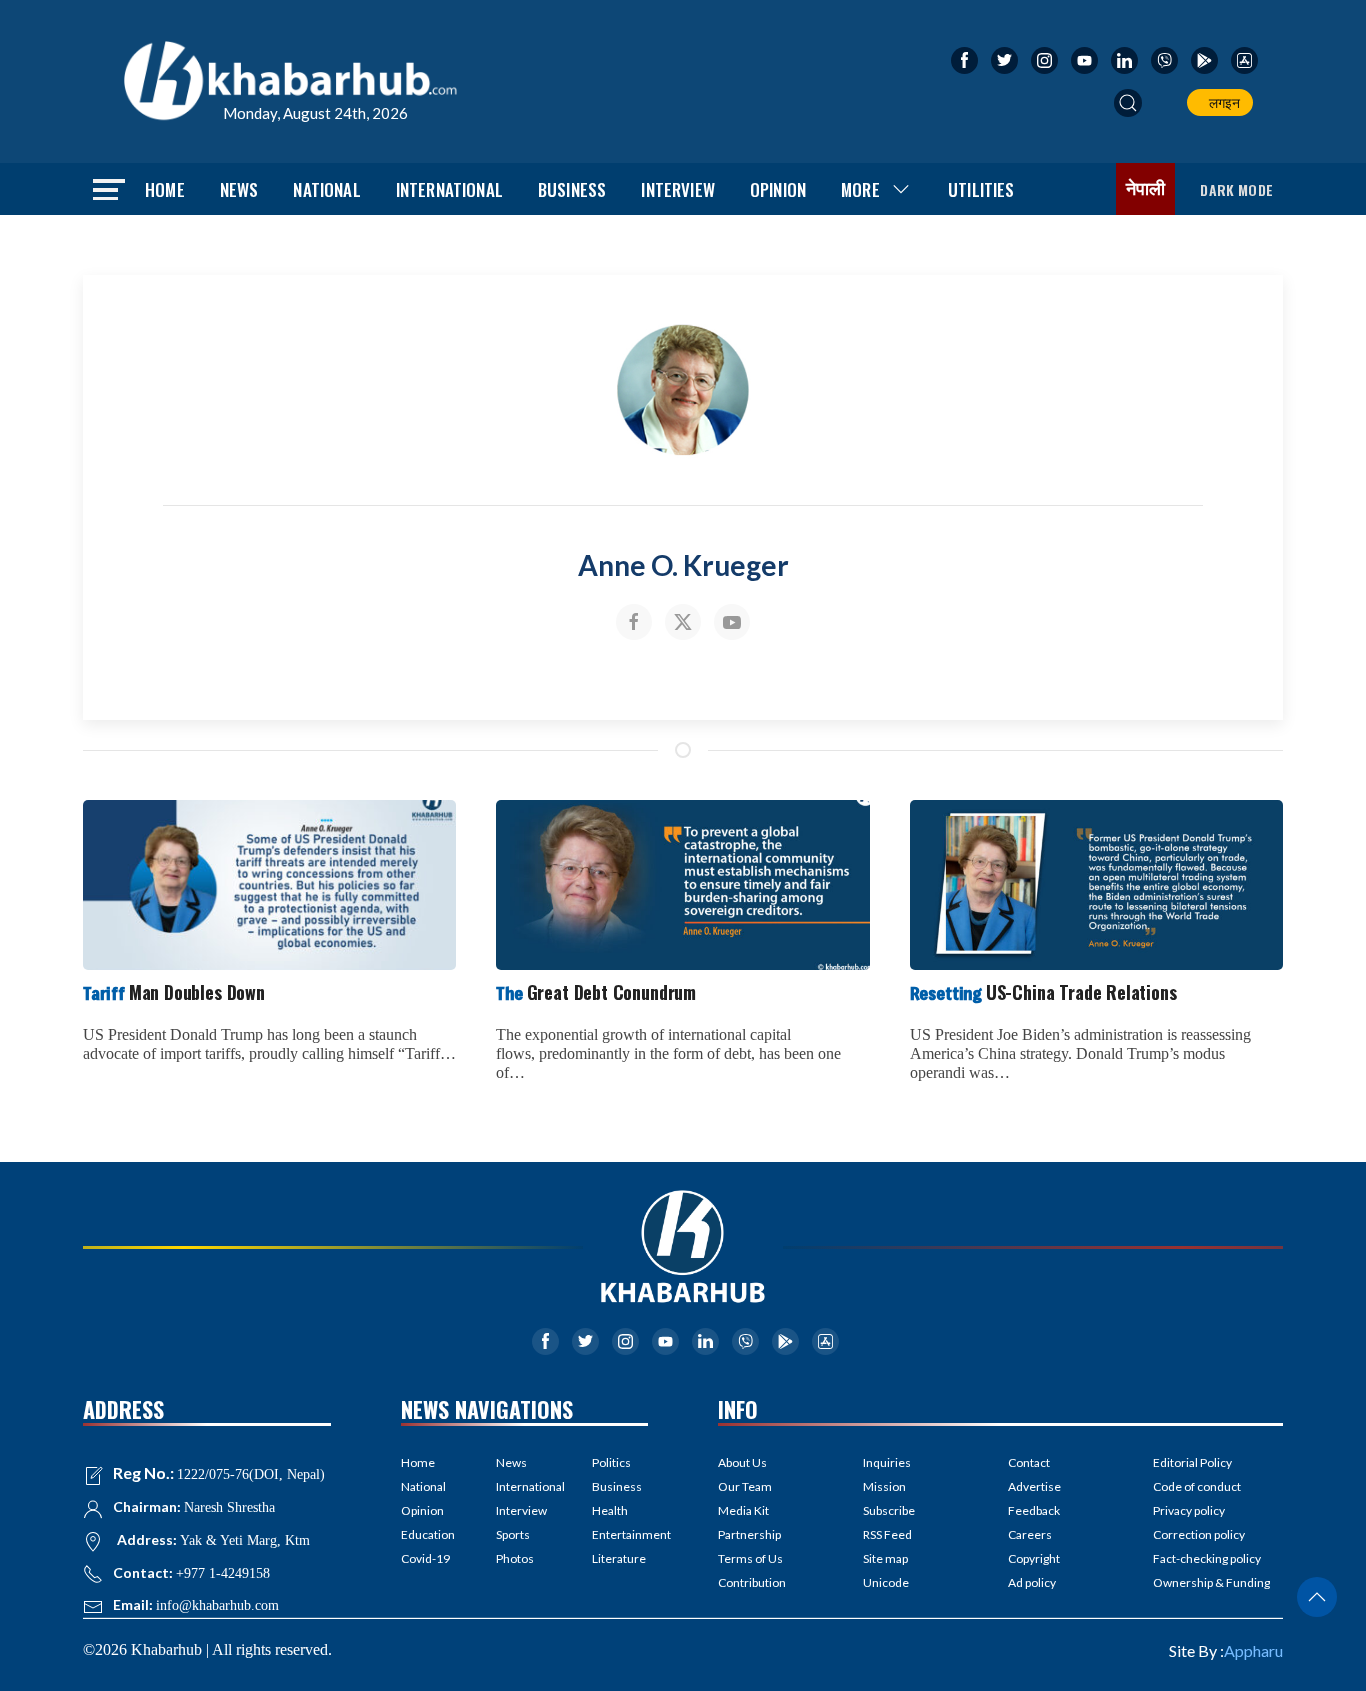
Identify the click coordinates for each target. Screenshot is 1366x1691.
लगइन (1221, 102)
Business (572, 189)
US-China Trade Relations (1043, 992)
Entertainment (620, 1534)
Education (428, 1534)
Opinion (778, 189)
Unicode (886, 1582)
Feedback (1034, 1510)
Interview (678, 189)
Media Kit (743, 1510)
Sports (513, 1534)
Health (610, 1510)
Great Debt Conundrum (596, 992)
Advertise (1034, 1486)
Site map (885, 1558)
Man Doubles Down (174, 992)
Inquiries (887, 1462)
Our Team (745, 1486)
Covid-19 (425, 1558)
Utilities (981, 189)
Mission (884, 1486)
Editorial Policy (1192, 1462)
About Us (742, 1462)
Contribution (752, 1582)
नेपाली (1146, 189)
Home (165, 189)
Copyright (1034, 1558)
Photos (515, 1558)
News (239, 189)
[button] (1128, 103)
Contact (1029, 1462)
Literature (619, 1558)
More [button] (860, 189)
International (449, 189)
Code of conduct (1197, 1486)
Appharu (1253, 1650)
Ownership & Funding (1211, 1582)
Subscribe (889, 1510)
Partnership (749, 1534)
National (326, 189)
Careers (1030, 1534)
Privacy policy (1189, 1510)
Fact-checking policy (1207, 1558)
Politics (611, 1462)
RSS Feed (887, 1534)
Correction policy (1199, 1534)
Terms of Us (750, 1558)
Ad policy (1032, 1582)
